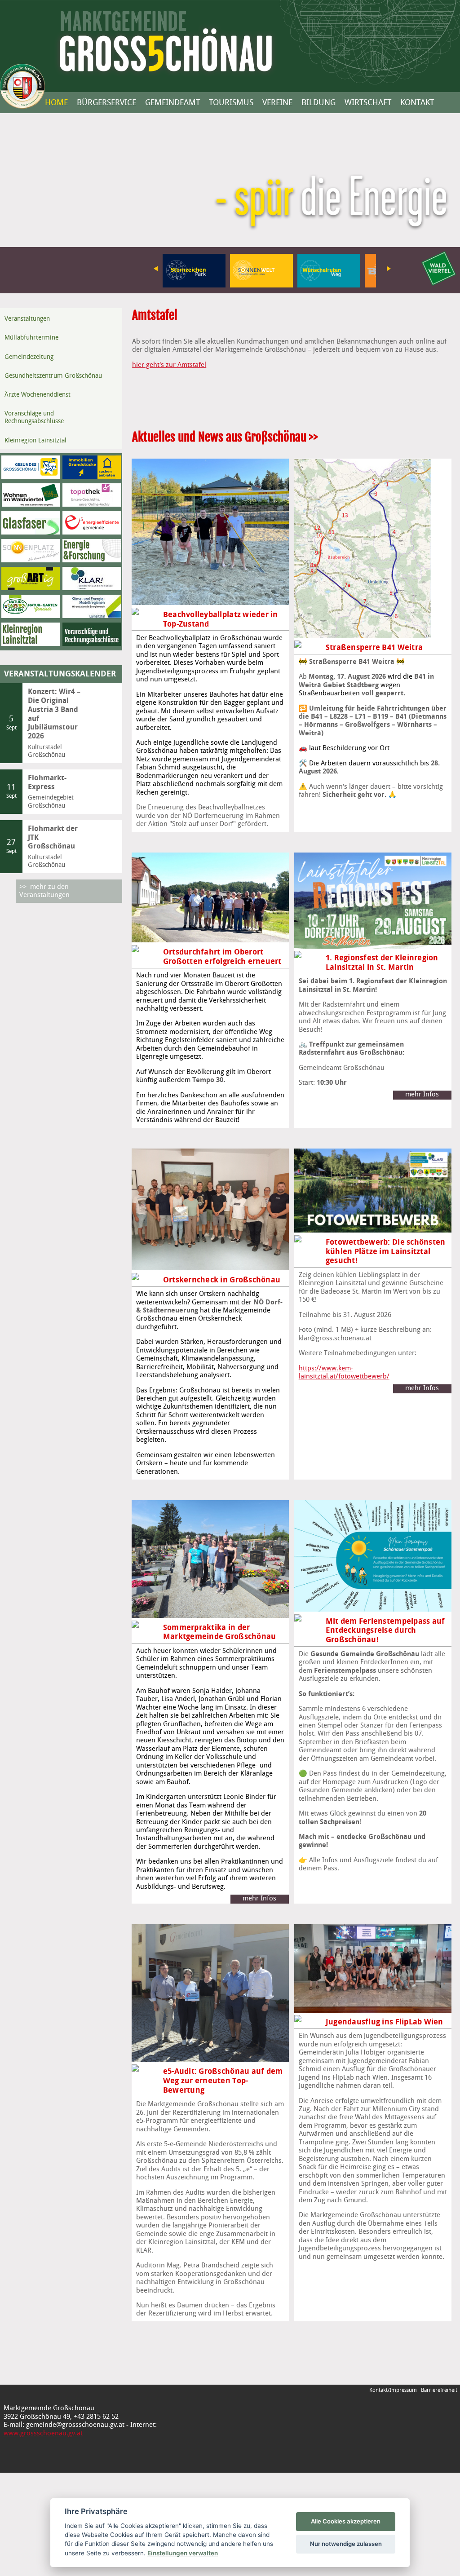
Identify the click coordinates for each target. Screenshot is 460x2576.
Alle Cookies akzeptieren (346, 2521)
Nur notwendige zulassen (346, 2544)
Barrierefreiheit (439, 2390)
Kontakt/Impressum (393, 2390)
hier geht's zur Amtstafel (169, 365)
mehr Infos (422, 1095)
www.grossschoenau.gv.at (43, 2434)
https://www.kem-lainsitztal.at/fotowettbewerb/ (328, 1369)
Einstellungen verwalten (183, 2553)
